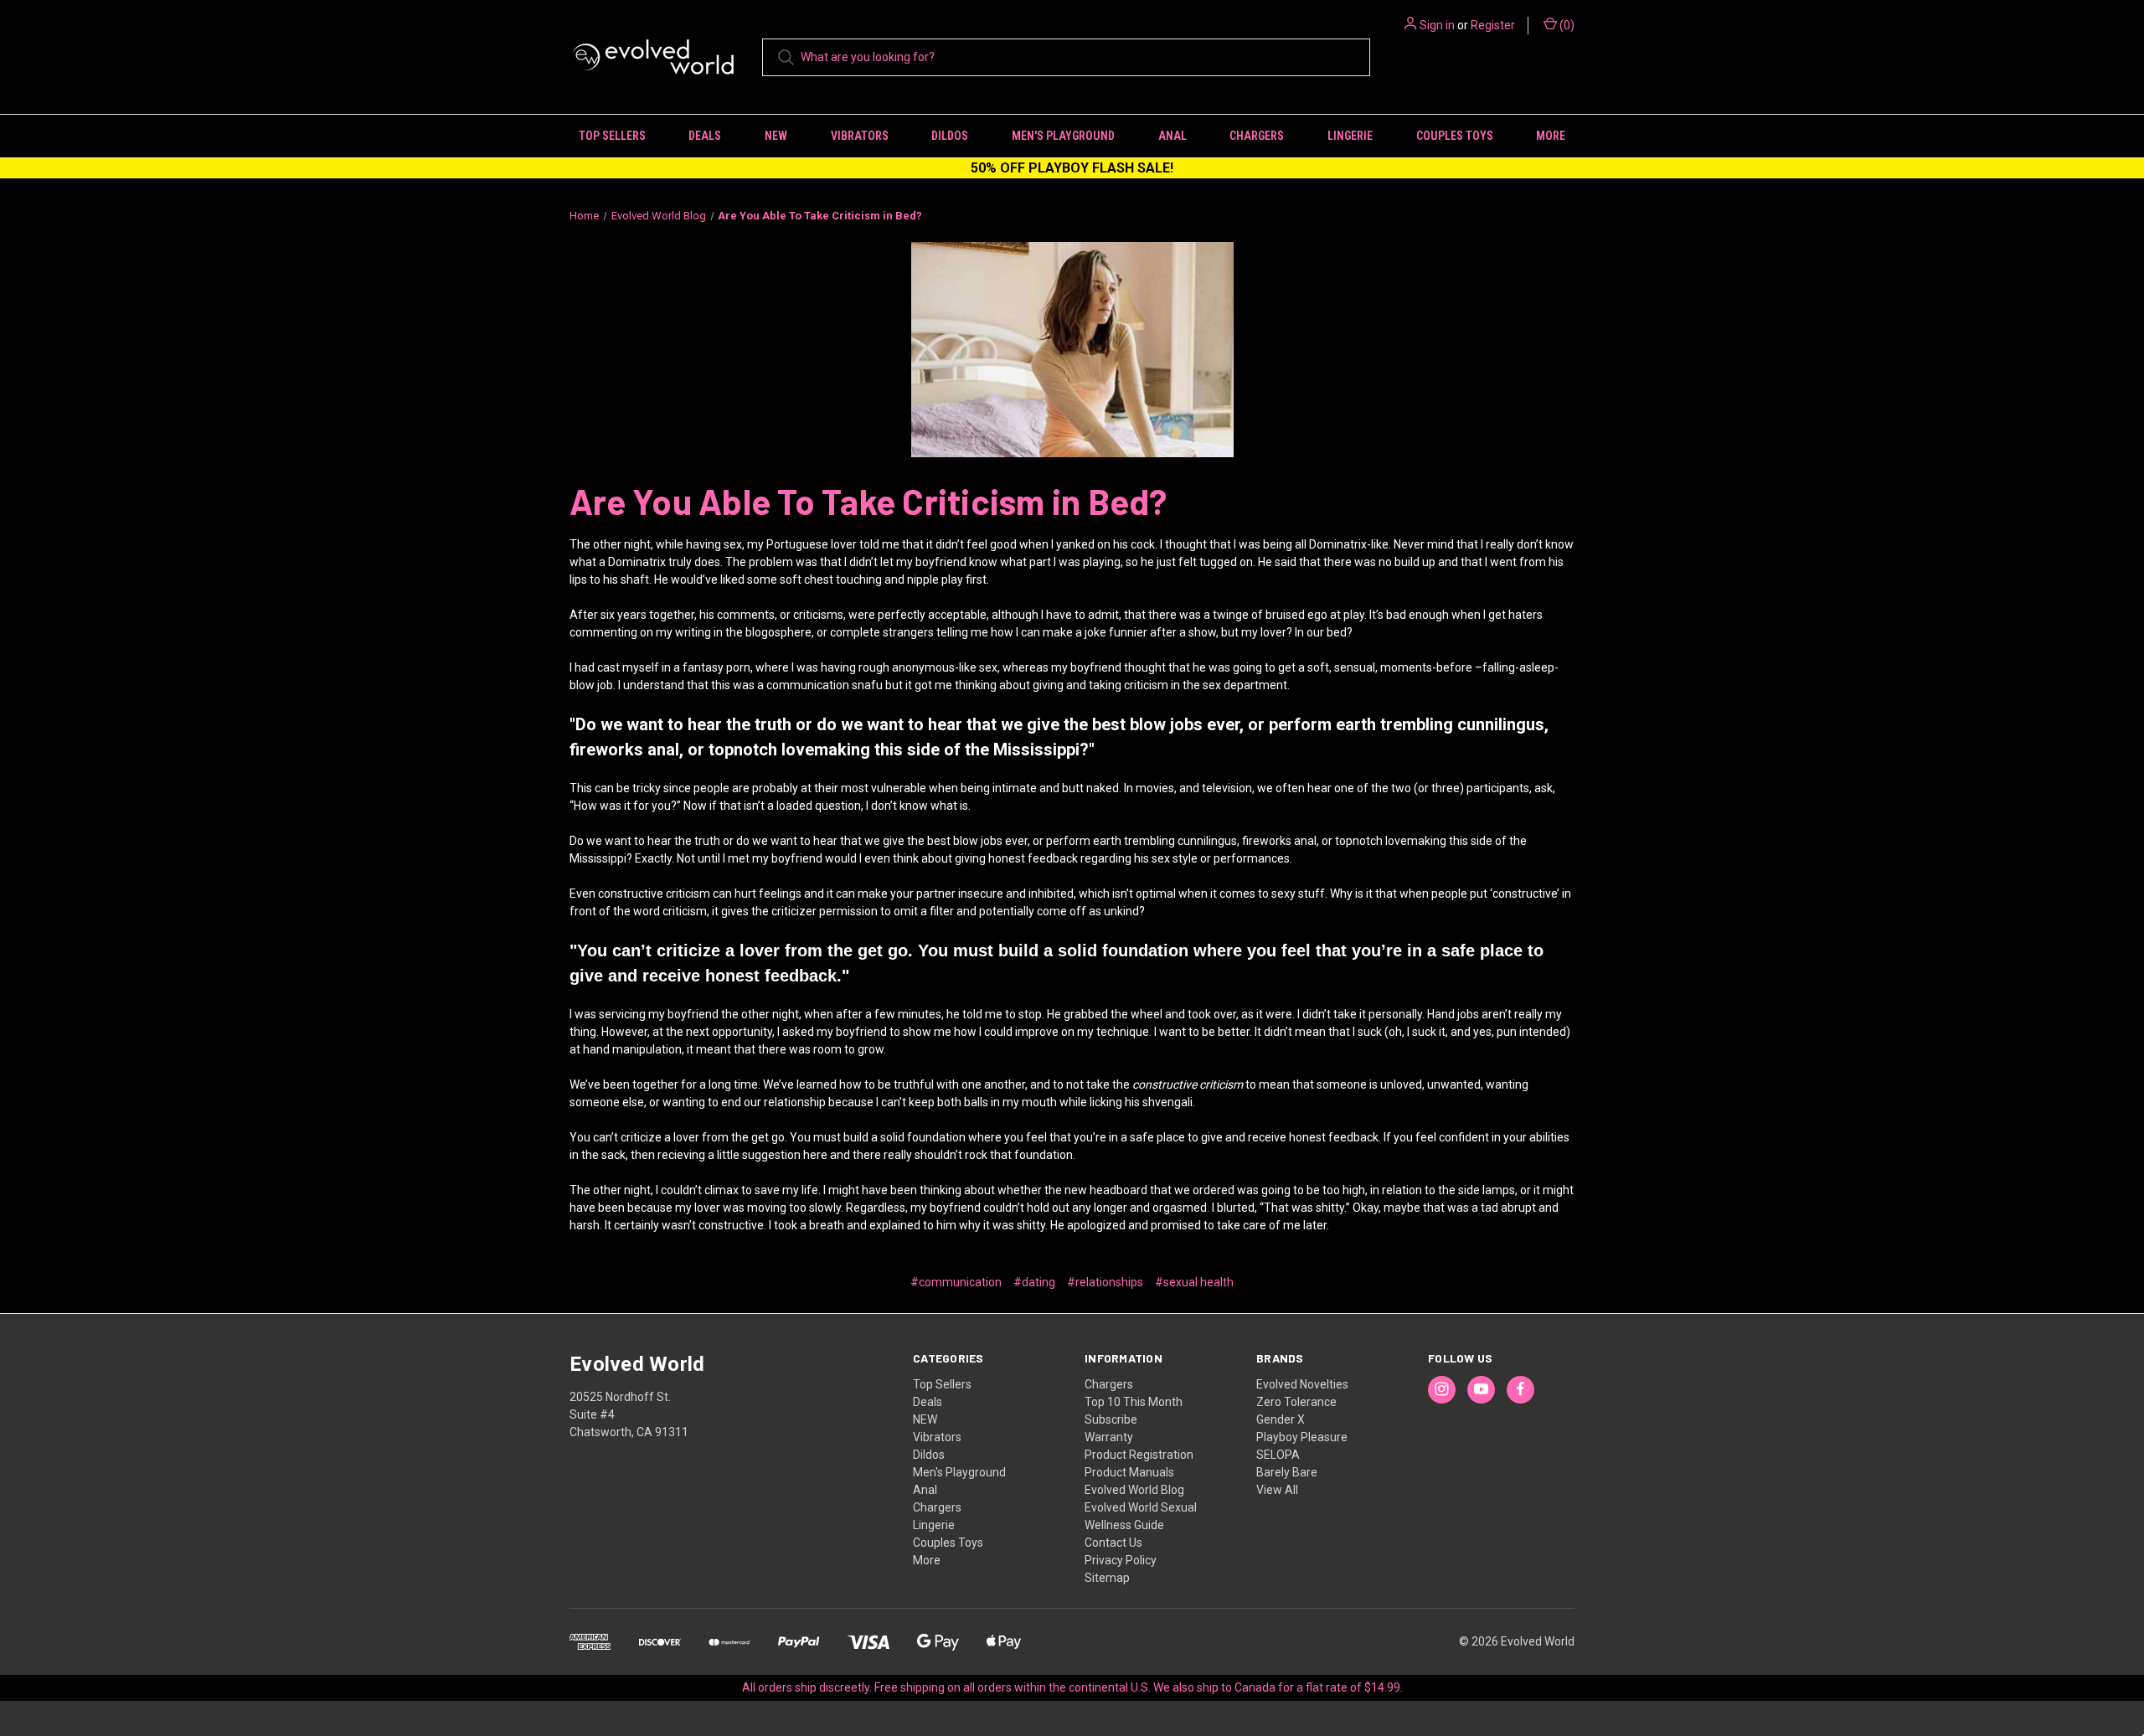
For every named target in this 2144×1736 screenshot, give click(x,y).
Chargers (1257, 136)
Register (1493, 25)
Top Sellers (612, 136)
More (1551, 136)
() (1566, 25)
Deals (705, 136)
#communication (956, 1282)
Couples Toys (1455, 136)
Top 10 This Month (1134, 1402)
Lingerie (1350, 136)
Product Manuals (1129, 1472)
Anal (1172, 136)
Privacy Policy (1121, 1560)
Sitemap (1107, 1578)
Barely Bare (1287, 1472)
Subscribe (1111, 1419)
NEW (776, 136)
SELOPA (1278, 1455)
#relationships (1105, 1282)
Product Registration (1139, 1455)
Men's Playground (1063, 136)
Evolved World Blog (1134, 1490)
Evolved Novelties (1302, 1384)
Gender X (1281, 1419)
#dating (1034, 1282)
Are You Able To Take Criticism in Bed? (868, 501)
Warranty (1109, 1437)
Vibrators (860, 136)
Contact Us (1113, 1543)
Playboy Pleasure (1302, 1437)
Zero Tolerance (1296, 1402)
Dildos (950, 136)
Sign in (1437, 25)
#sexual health (1194, 1282)
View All (1277, 1490)
